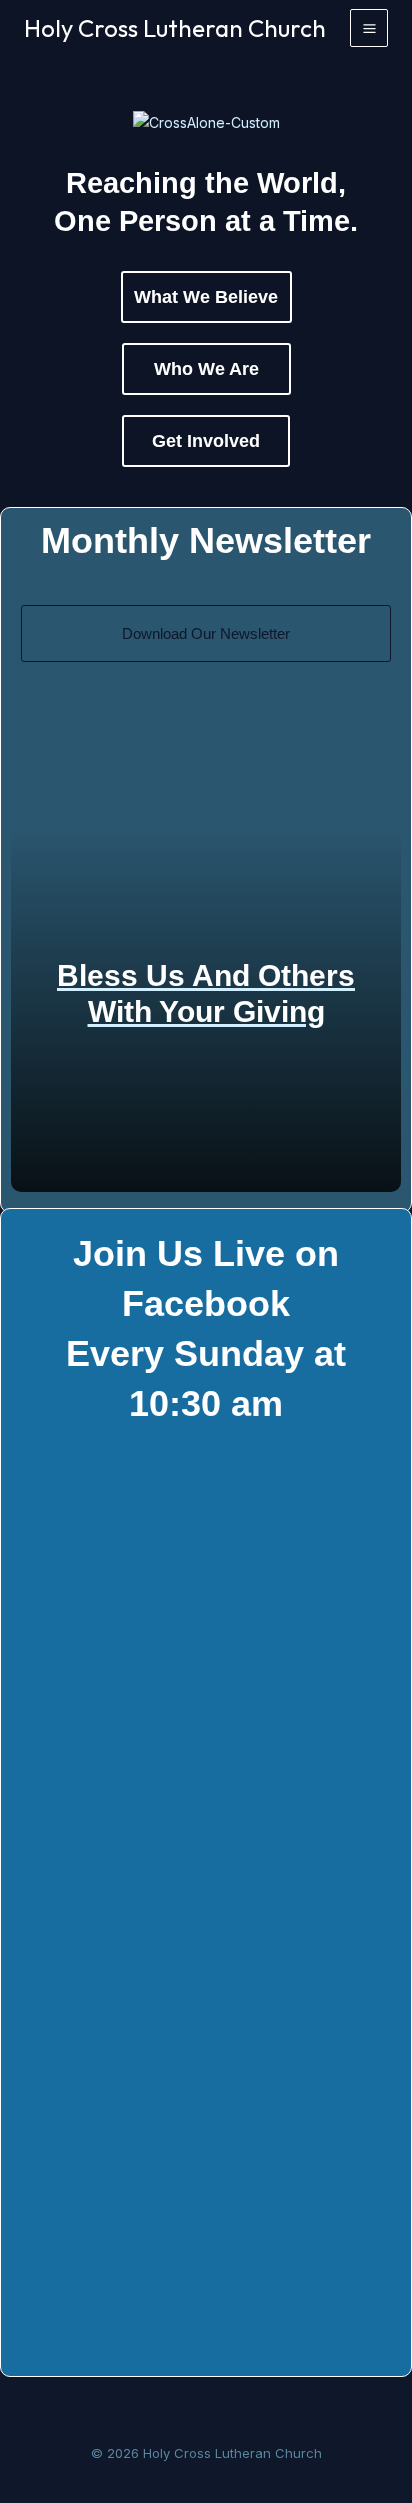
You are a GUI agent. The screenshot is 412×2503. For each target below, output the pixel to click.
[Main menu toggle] (369, 28)
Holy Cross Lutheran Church (175, 28)
